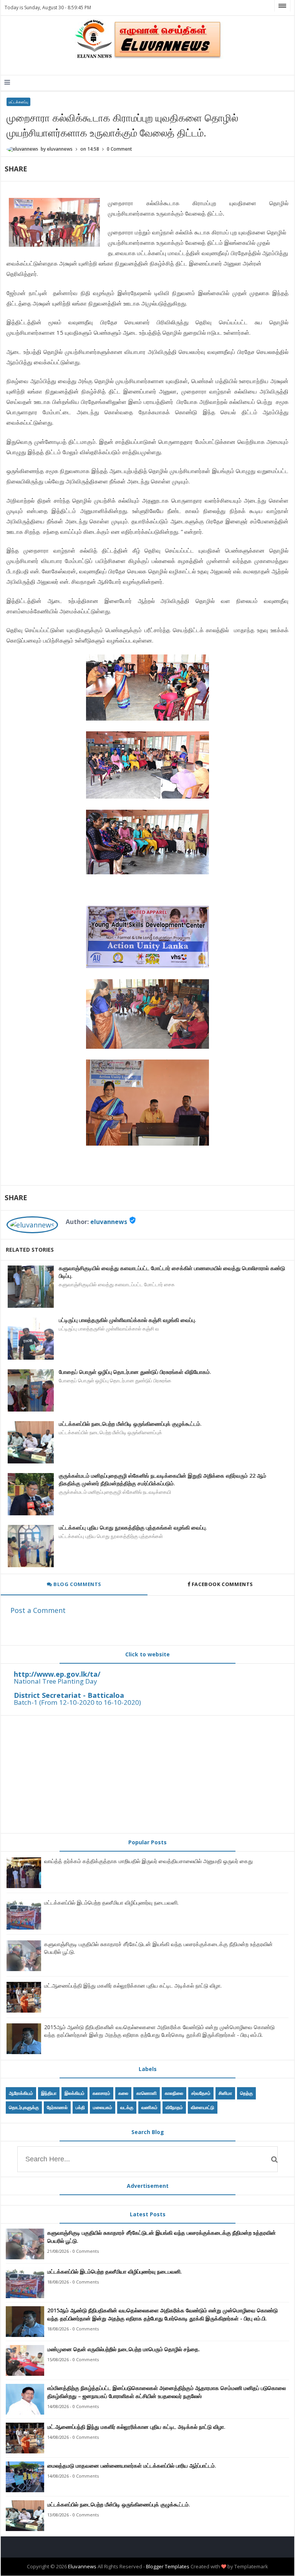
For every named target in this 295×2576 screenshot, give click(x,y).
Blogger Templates (168, 2566)
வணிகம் (149, 2107)
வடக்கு (127, 2107)
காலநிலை (174, 2093)
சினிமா (225, 2093)
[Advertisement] (148, 1774)
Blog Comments (77, 1584)
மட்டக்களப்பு (18, 102)
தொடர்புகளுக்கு (24, 2107)
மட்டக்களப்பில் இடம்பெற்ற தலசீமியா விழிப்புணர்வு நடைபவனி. (111, 1903)
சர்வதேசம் (201, 2093)
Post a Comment (38, 1610)
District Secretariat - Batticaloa (69, 1695)
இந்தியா (49, 2093)
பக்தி (80, 2107)
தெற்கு (246, 2093)
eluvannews (109, 1222)
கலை (123, 2093)
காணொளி (147, 2093)
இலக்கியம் (75, 2093)
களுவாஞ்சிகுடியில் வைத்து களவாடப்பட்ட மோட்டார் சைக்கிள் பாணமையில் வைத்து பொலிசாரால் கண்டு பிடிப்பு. (172, 1272)
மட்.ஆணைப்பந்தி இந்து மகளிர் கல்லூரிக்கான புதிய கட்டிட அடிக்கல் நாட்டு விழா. (133, 1986)
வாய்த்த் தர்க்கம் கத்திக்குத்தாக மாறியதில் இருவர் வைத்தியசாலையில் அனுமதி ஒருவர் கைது (148, 1861)
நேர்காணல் (57, 2107)
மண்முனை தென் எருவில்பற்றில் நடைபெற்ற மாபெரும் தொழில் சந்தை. (124, 2349)
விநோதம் (174, 2107)
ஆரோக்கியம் (21, 2093)
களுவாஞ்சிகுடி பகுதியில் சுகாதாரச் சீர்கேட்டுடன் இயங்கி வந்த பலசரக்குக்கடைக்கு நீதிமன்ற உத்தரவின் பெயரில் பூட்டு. (162, 2237)
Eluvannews (82, 2566)
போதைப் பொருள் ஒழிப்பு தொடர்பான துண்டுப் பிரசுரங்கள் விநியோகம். (135, 1372)
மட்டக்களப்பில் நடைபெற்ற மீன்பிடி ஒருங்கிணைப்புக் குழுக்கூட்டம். (130, 1424)
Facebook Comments (222, 1584)
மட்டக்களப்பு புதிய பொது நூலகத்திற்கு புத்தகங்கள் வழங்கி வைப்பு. (133, 1527)
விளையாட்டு (203, 2107)
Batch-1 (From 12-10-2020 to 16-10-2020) (77, 1702)
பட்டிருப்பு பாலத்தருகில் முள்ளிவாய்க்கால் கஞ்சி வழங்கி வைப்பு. (128, 1320)
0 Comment (119, 149)
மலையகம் (103, 2107)
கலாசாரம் (101, 2093)
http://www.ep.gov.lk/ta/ (57, 1674)
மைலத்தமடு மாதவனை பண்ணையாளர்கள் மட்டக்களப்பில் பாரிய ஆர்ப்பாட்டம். (132, 2466)
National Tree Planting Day (56, 1681)
